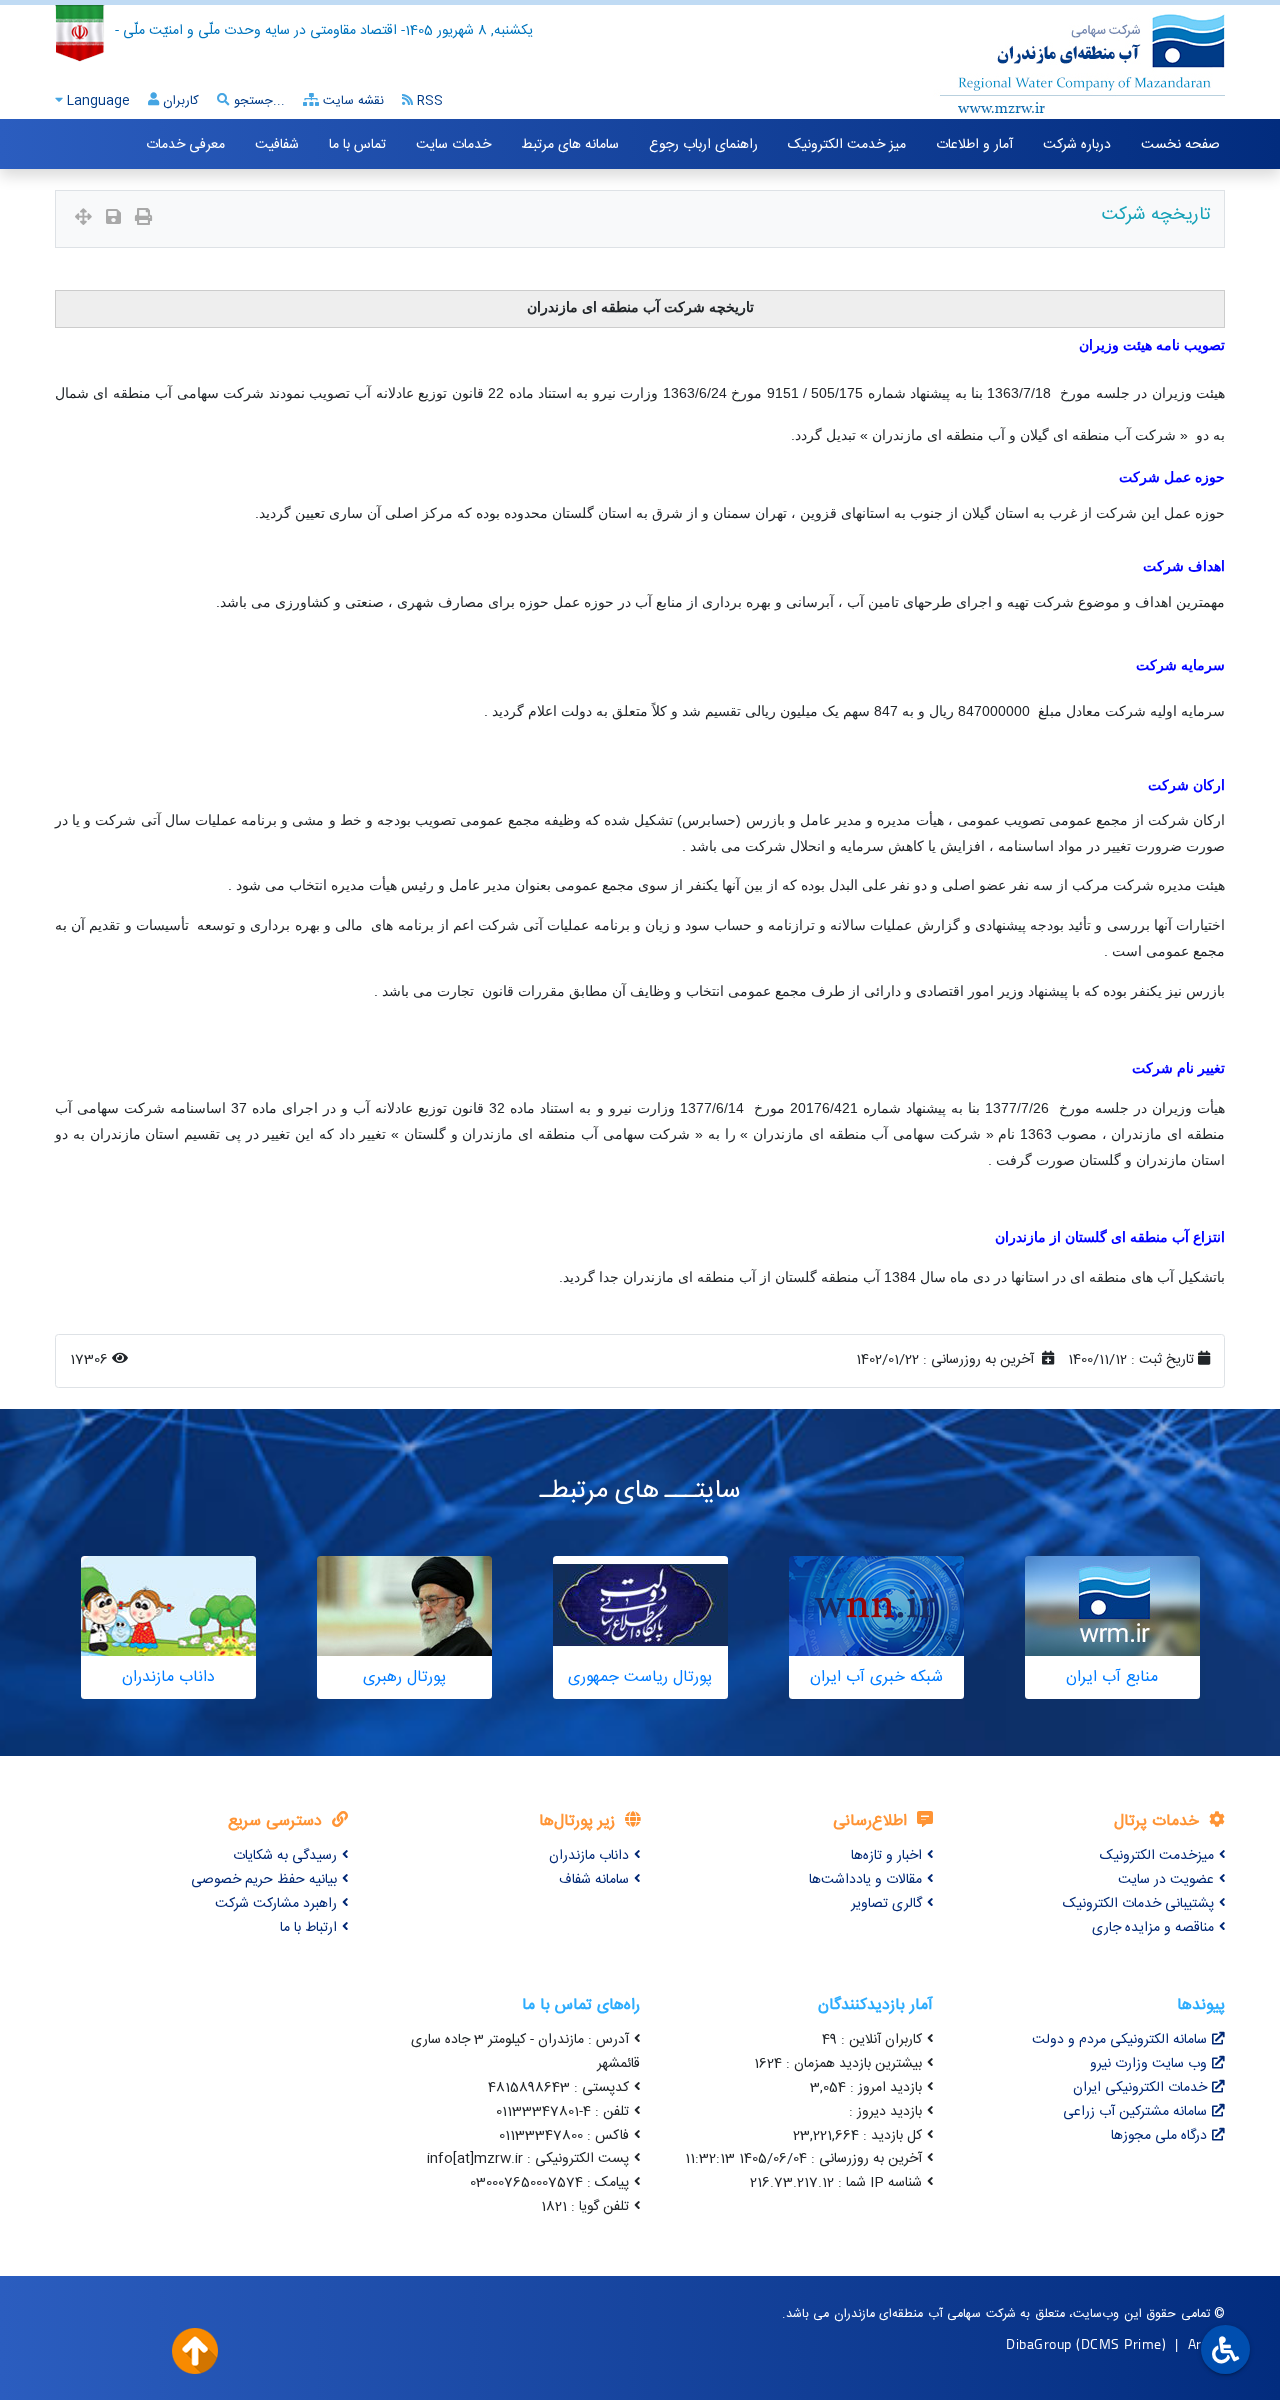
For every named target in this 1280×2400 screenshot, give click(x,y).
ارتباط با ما (308, 1928)
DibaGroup (1039, 2343)
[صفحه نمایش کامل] (83, 219)
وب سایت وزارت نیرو (1148, 2064)
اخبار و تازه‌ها (886, 1856)
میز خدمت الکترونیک (847, 145)
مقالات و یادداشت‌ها (865, 1880)
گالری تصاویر (886, 1904)
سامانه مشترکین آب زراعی (1135, 2112)
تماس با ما (357, 145)
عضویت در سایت (1166, 1880)
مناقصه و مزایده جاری (1153, 1928)
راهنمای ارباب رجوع (703, 145)
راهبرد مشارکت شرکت (276, 1904)
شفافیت (277, 145)
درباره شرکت (1077, 145)
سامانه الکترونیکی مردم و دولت (1119, 2040)
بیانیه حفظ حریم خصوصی (264, 1880)
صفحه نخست (1180, 145)
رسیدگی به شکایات (285, 1856)
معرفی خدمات (185, 145)
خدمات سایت (453, 145)
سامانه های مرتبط (570, 145)
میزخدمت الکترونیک (1157, 1856)
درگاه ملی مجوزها (1159, 2136)
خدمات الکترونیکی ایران (1140, 2088)
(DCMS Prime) (1121, 2343)
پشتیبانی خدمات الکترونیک (1138, 1904)
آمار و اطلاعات (974, 145)
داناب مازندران (589, 1856)
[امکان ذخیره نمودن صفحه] (113, 219)
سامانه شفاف (594, 1880)
